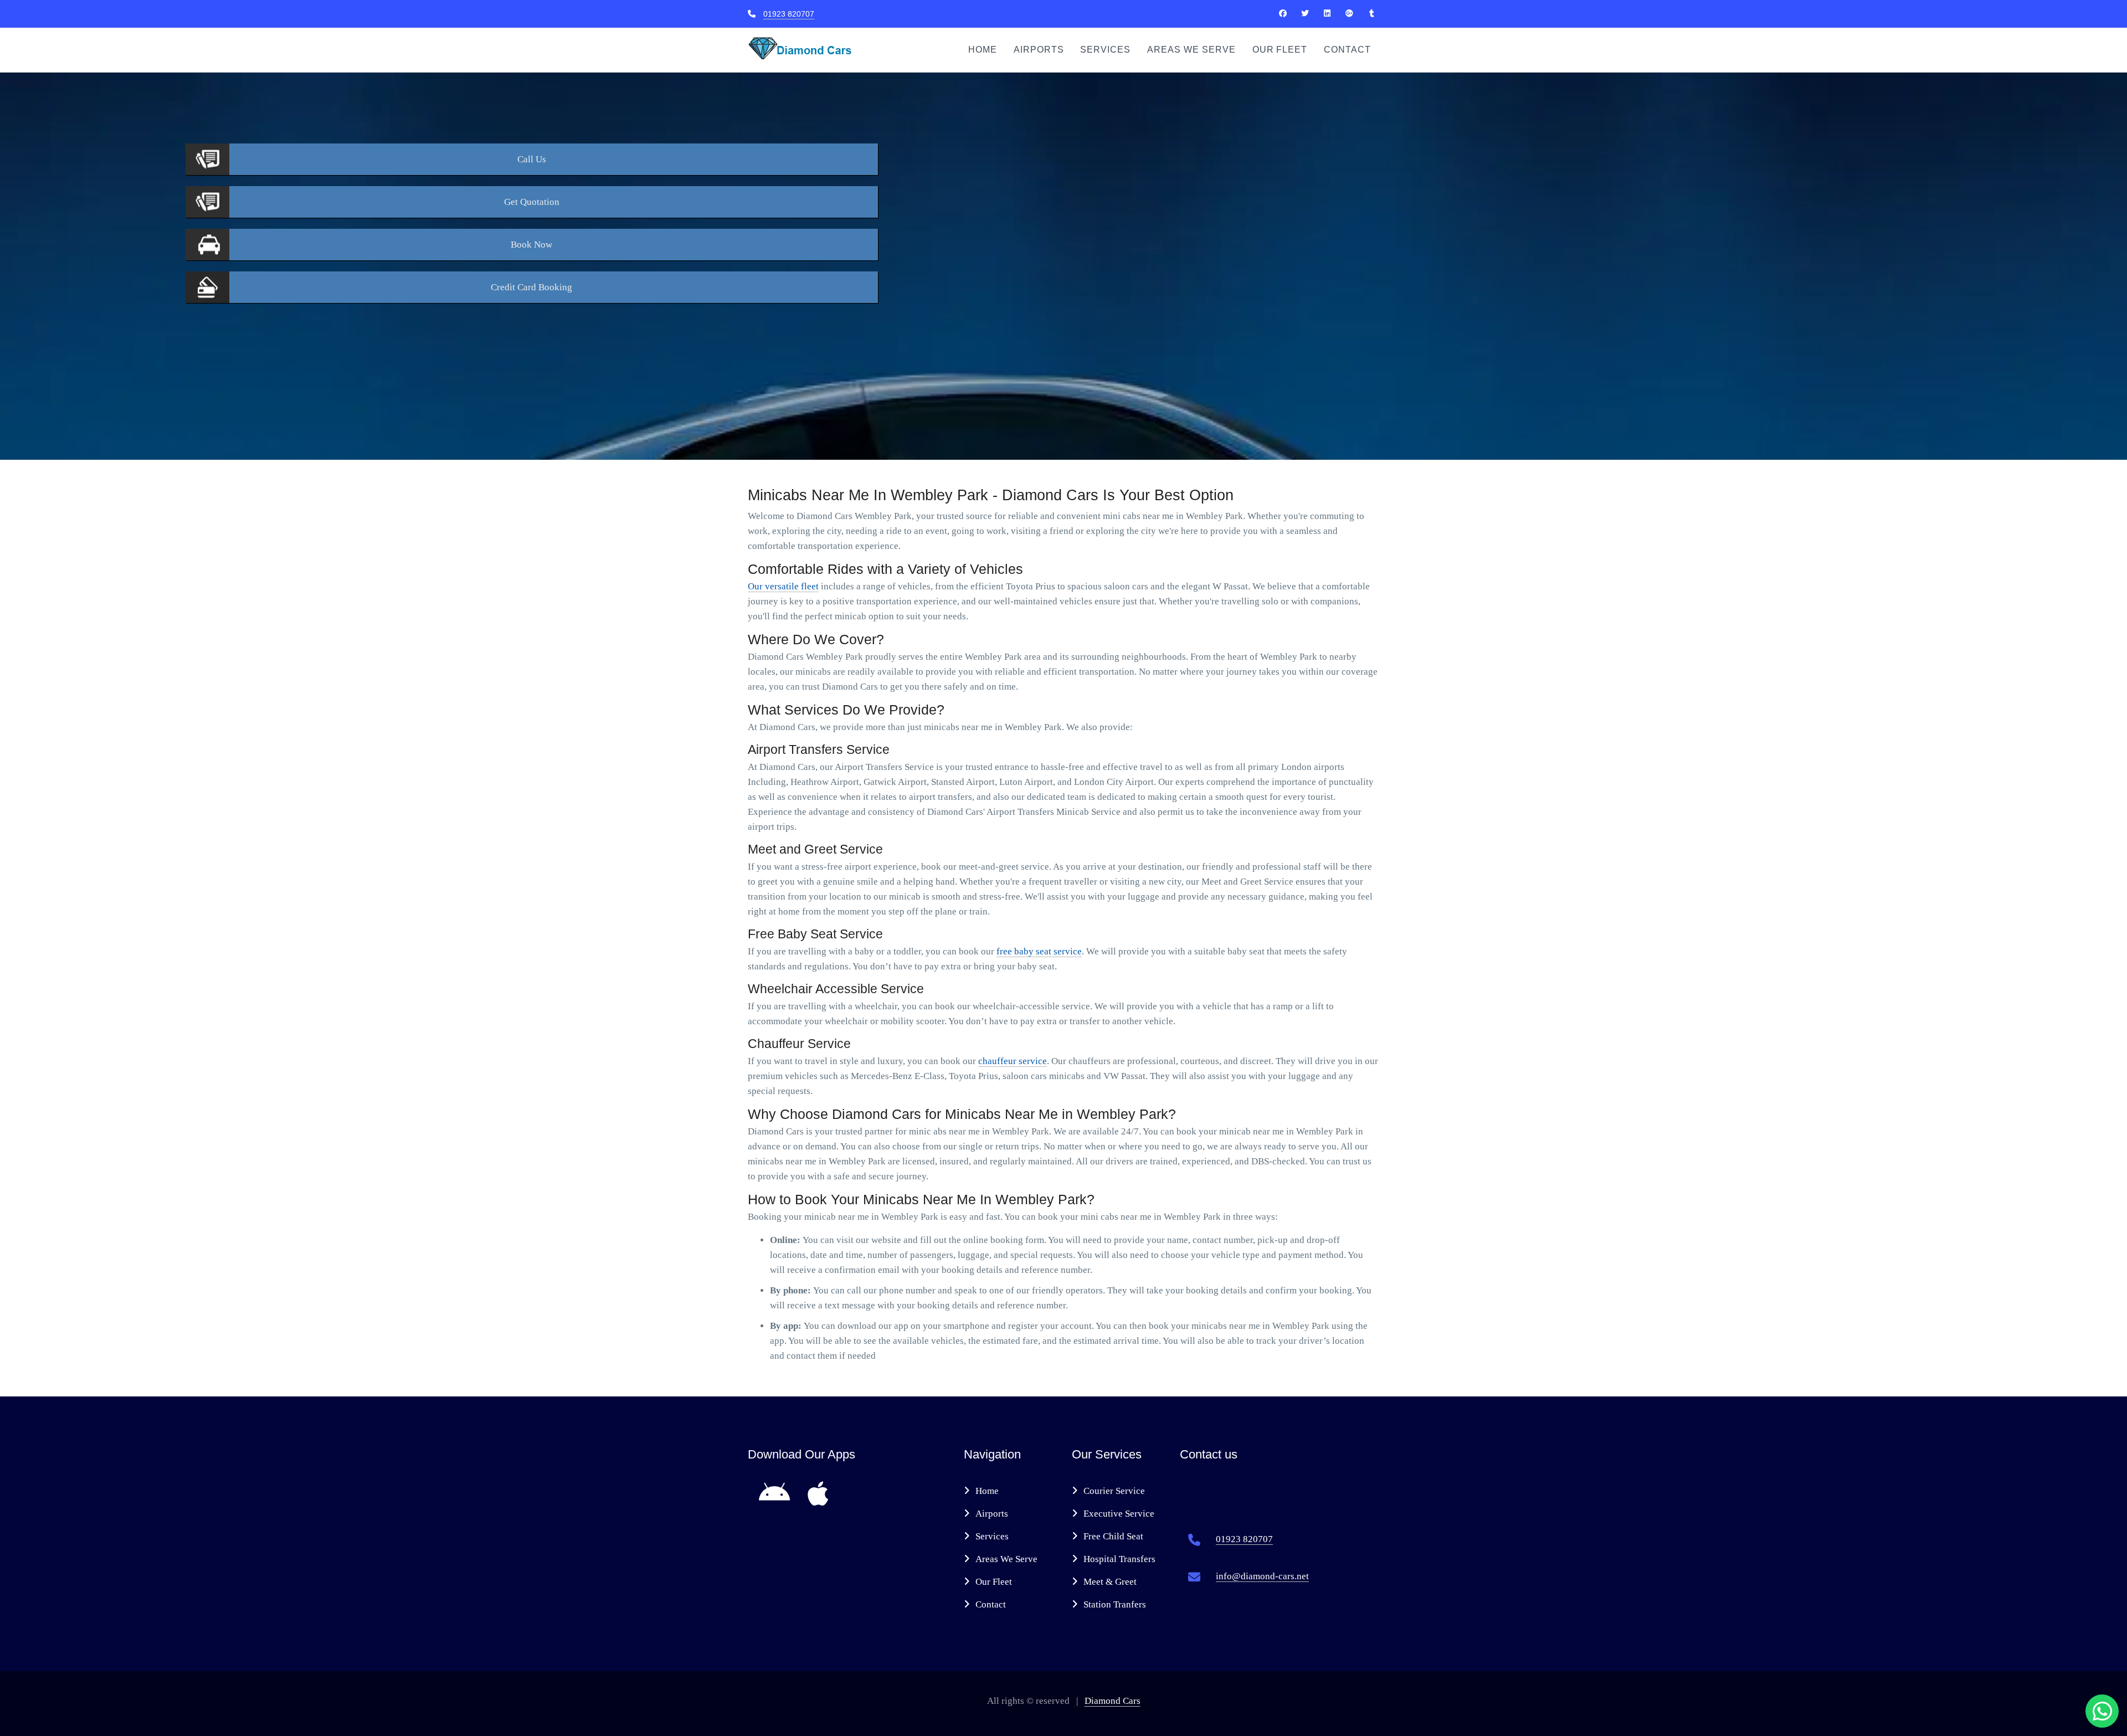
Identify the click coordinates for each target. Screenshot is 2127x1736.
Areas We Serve (1191, 50)
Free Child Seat (1113, 1536)
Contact (1347, 50)
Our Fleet (1280, 50)
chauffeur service (1013, 1061)
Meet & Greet (1110, 1582)
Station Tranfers (1115, 1604)
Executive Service (1119, 1514)
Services (1105, 50)
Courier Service (1114, 1491)
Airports (1039, 50)
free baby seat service (1039, 951)
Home (983, 50)
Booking (531, 287)
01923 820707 (789, 14)
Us (532, 159)
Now (531, 245)
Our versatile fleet (783, 586)
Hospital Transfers (1119, 1559)
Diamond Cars (1113, 1701)
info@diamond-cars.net (1262, 1576)
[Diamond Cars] (1283, 13)
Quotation (532, 202)
